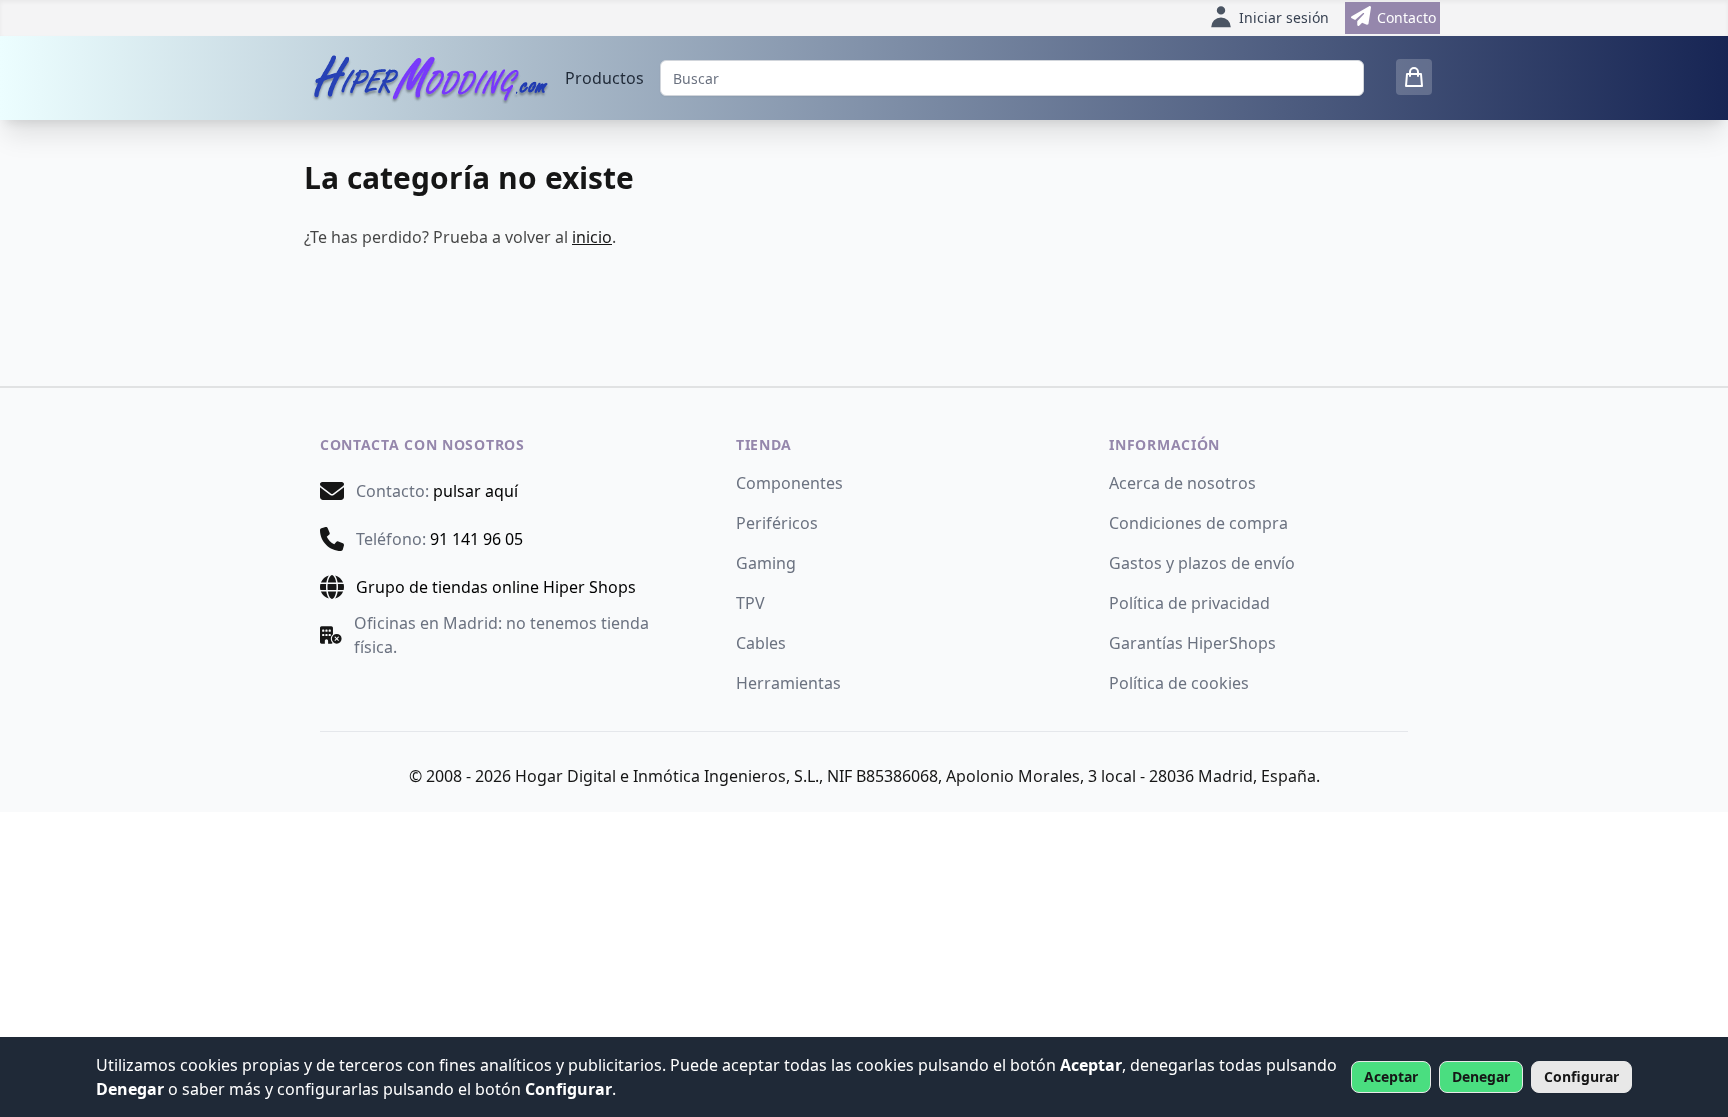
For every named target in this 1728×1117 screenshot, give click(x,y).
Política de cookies (1179, 683)
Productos (604, 78)
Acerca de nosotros (1182, 483)
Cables (761, 643)
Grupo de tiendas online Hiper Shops (496, 587)
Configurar (1581, 1076)
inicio (592, 237)
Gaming (766, 563)
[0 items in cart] (1414, 77)
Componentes (789, 483)
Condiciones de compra (1198, 523)
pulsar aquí (475, 491)
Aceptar (1391, 1076)
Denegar (1481, 1076)
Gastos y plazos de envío (1202, 563)
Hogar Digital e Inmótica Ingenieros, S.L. (667, 776)
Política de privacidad (1189, 603)
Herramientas (788, 683)
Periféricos (777, 523)
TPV (750, 603)
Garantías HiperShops (1192, 643)
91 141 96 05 (476, 539)
